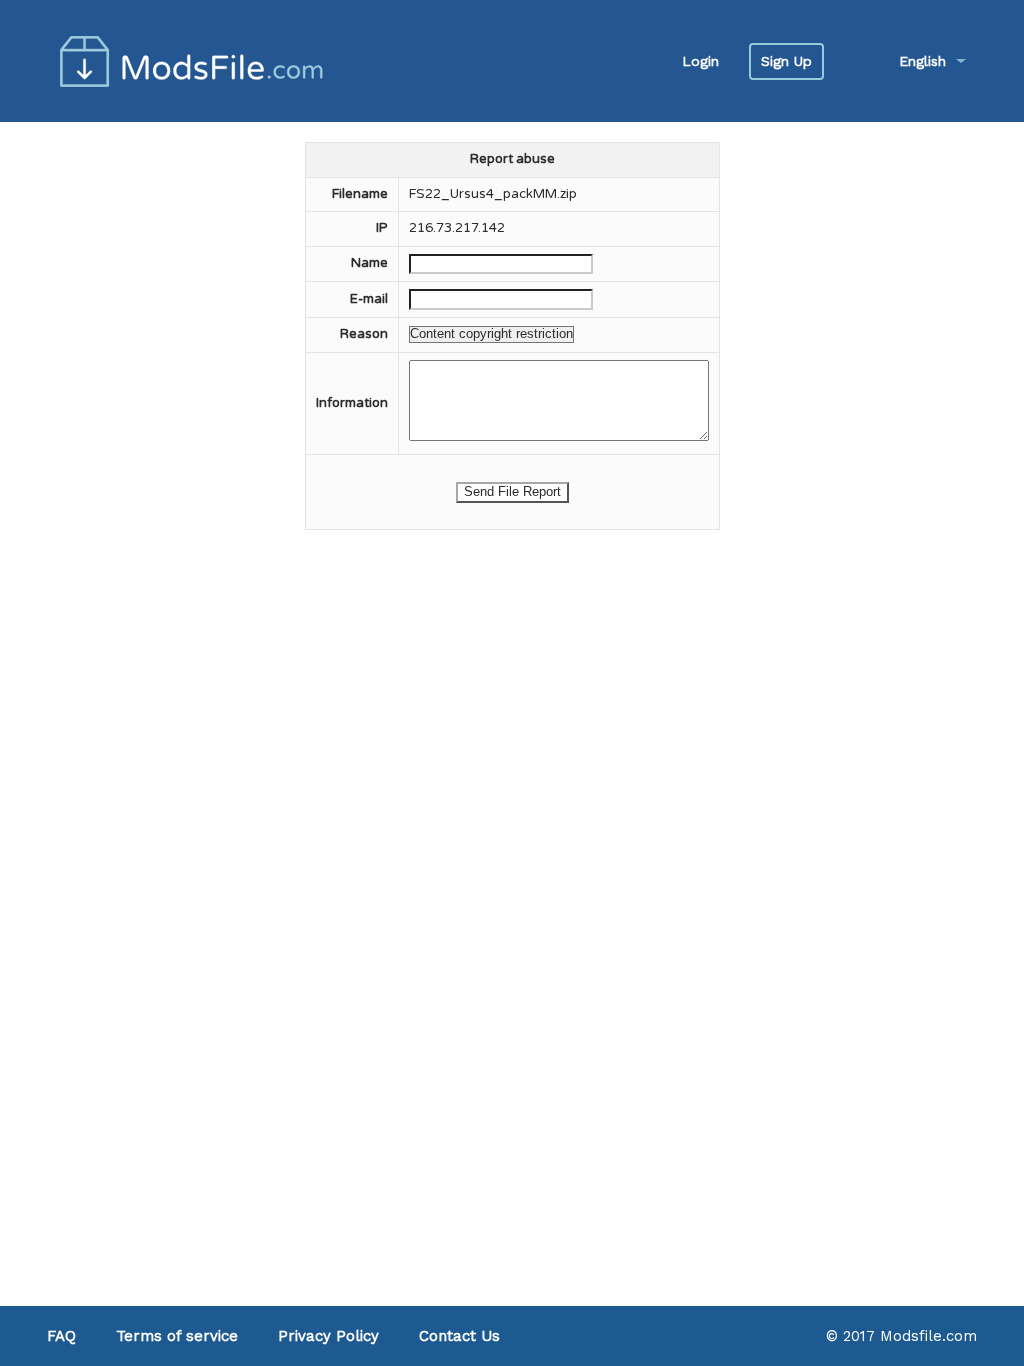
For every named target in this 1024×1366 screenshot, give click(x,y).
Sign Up (786, 61)
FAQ (61, 1336)
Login (700, 61)
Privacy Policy (328, 1336)
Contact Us (459, 1336)
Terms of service (177, 1336)
